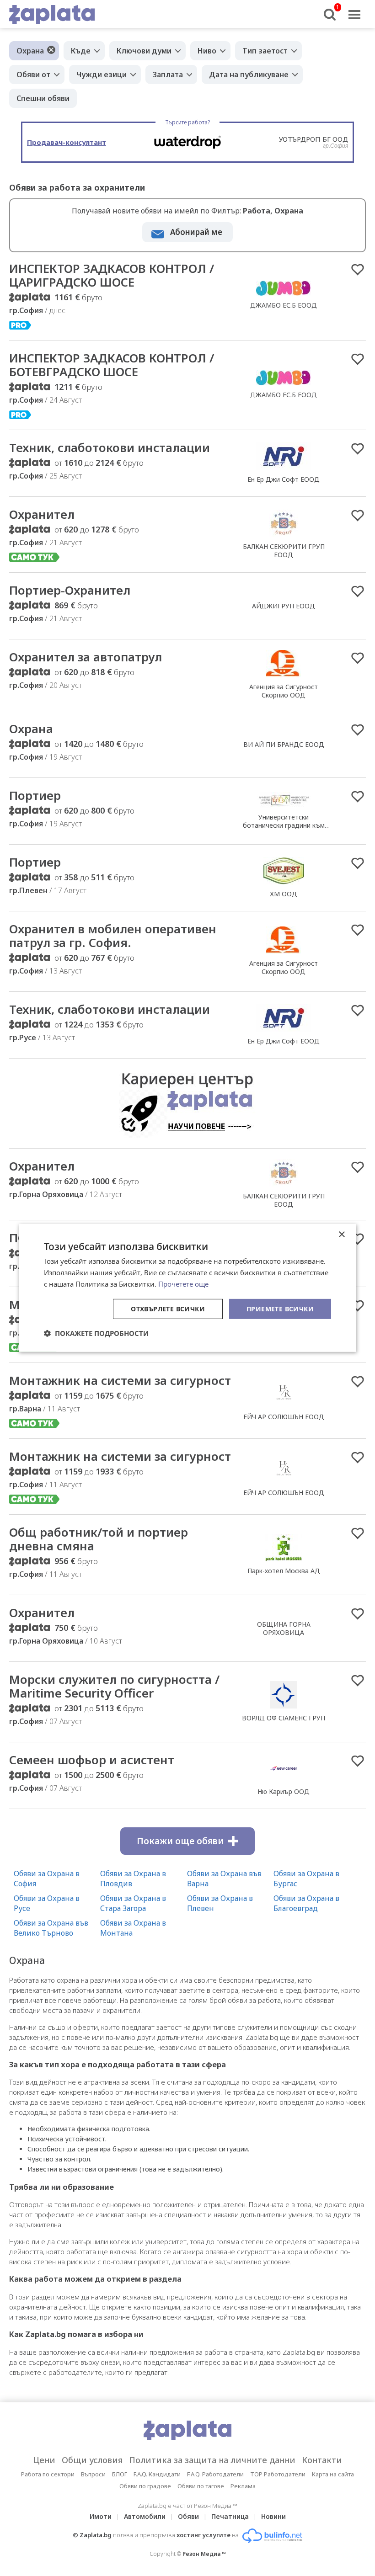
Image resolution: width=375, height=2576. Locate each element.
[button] (96, 1333)
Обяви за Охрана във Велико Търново (51, 1928)
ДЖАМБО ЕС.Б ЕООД (284, 305)
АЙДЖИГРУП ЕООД (284, 606)
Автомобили (145, 2516)
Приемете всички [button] (280, 1308)
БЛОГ (120, 2474)
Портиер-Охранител (70, 590)
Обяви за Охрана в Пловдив (133, 1879)
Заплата (168, 75)
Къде (81, 51)
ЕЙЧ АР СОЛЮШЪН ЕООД (284, 1417)
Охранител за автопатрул (86, 657)
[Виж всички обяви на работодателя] (284, 295)
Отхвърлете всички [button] (168, 1308)
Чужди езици (102, 75)
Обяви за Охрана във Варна (224, 1879)
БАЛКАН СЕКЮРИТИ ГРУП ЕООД (284, 551)
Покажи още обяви (180, 1841)
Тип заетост (265, 51)
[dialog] (187, 1288)
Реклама (243, 2486)
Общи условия (92, 2460)
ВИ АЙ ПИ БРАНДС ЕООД (284, 744)
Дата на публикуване (249, 75)
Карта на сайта (333, 2474)
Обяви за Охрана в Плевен (220, 1903)
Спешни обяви (43, 98)
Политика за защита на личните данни (212, 2460)
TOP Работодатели (278, 2474)
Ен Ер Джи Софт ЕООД (284, 479)
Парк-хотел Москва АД (284, 1571)
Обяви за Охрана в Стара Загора (133, 1903)
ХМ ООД (284, 894)
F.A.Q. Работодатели (215, 2474)
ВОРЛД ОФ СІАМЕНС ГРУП (284, 1718)
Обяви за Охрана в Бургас (306, 1879)
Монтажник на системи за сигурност (120, 1380)
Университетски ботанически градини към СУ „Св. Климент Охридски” (284, 825)
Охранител (42, 514)
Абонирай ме (196, 232)
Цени (44, 2460)
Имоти (101, 2516)
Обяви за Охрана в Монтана (133, 1928)
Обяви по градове (145, 2486)
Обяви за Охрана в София (47, 1879)
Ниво (207, 51)
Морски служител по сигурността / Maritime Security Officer (114, 1686)
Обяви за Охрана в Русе (47, 1903)
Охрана (30, 51)
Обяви (188, 2516)
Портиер (35, 795)
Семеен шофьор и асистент (92, 1760)
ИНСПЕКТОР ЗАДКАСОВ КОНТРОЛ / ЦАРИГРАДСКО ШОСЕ (112, 275)
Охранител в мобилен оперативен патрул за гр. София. (113, 936)
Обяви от (33, 75)
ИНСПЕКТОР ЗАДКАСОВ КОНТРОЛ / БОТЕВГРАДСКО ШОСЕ (112, 365)
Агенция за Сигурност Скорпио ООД (284, 691)
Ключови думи (144, 51)
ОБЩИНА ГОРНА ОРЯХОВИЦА (284, 1628)
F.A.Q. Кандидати (157, 2474)
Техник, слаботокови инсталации (110, 447)
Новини (273, 2516)
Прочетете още (183, 1284)
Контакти (322, 2460)
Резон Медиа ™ (204, 2554)
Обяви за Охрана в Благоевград (306, 1903)
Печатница (230, 2516)
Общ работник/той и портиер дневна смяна (99, 1539)
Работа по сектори (48, 2474)
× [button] (341, 1235)
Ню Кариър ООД (284, 1791)
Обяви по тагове (201, 2486)
